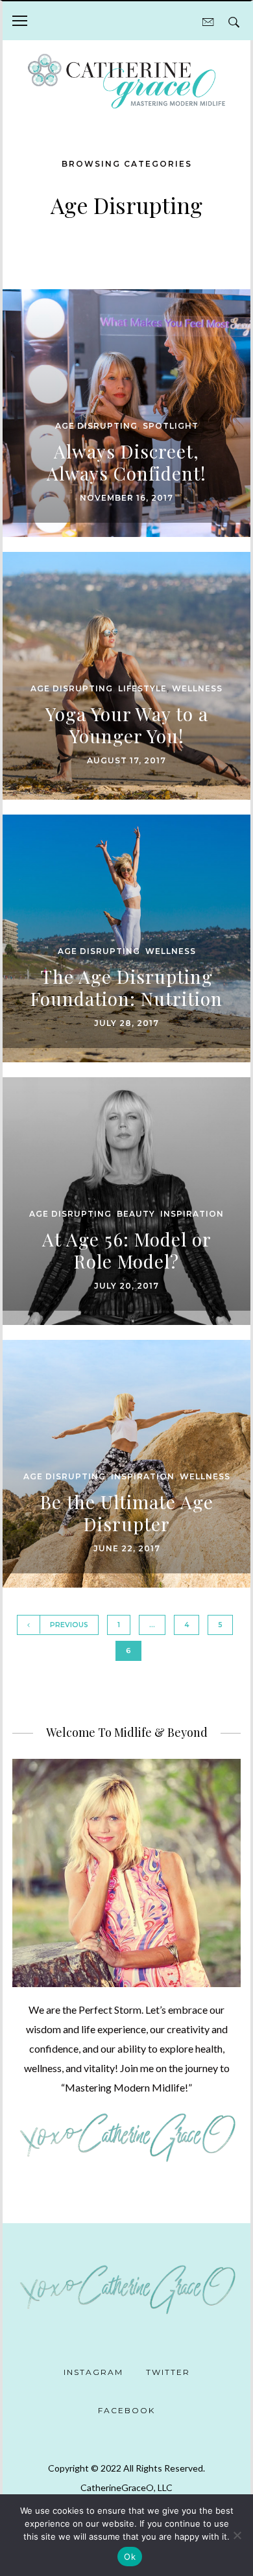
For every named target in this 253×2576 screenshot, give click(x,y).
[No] (237, 2535)
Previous (69, 1625)
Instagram (93, 2372)
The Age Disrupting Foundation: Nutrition (126, 987)
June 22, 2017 (127, 1548)
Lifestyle (142, 688)
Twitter (168, 2372)
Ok (130, 2557)
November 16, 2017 (126, 498)
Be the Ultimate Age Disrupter (127, 1513)
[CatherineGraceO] (126, 83)
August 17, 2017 (126, 760)
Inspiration (192, 1214)
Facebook (126, 2410)
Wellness (197, 688)
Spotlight (171, 426)
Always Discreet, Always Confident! (126, 462)
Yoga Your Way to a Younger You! (127, 725)
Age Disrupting (96, 426)
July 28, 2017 (126, 1023)
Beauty (136, 1214)
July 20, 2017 (126, 1286)
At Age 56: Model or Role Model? (127, 1250)
